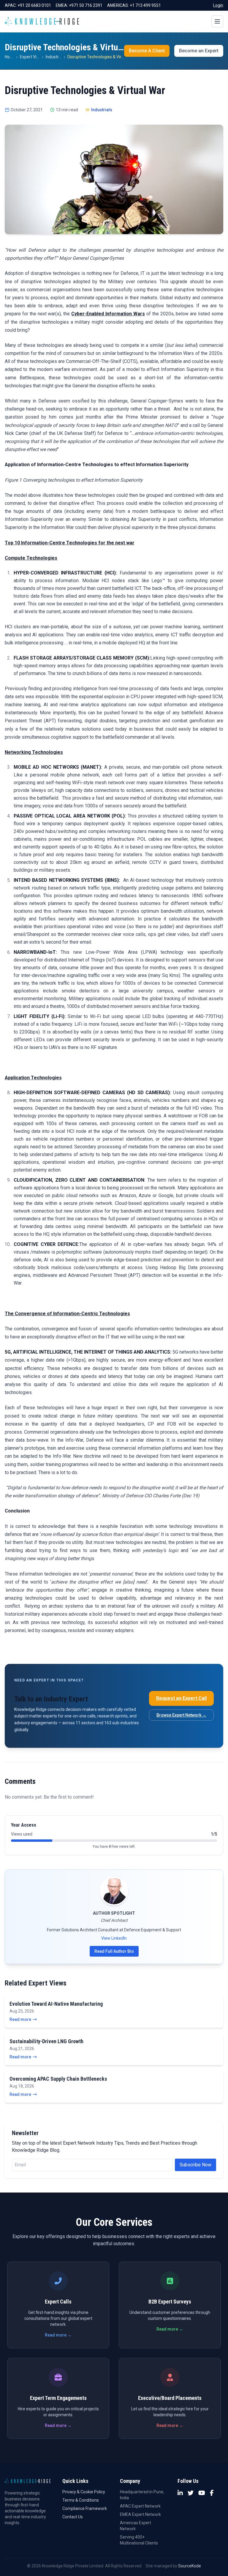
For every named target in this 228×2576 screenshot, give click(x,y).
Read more (20, 2019)
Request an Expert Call (181, 1698)
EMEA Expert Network (140, 2514)
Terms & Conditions (81, 2500)
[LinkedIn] (180, 2493)
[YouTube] (202, 2493)
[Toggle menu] (217, 21)
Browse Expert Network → (181, 1715)
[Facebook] (212, 2493)
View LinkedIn (114, 1938)
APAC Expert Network (140, 2506)
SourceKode (190, 2566)
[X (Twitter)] (191, 2493)
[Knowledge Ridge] (42, 21)
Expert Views (32, 57)
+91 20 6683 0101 (34, 5)
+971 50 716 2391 (86, 5)
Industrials (55, 57)
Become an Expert (199, 51)
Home (10, 57)
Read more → (58, 2335)
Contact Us (73, 2517)
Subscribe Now (195, 2165)
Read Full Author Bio (114, 1951)
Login (218, 5)
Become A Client (147, 51)
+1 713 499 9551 (145, 5)
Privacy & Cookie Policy (84, 2492)
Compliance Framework (85, 2508)
